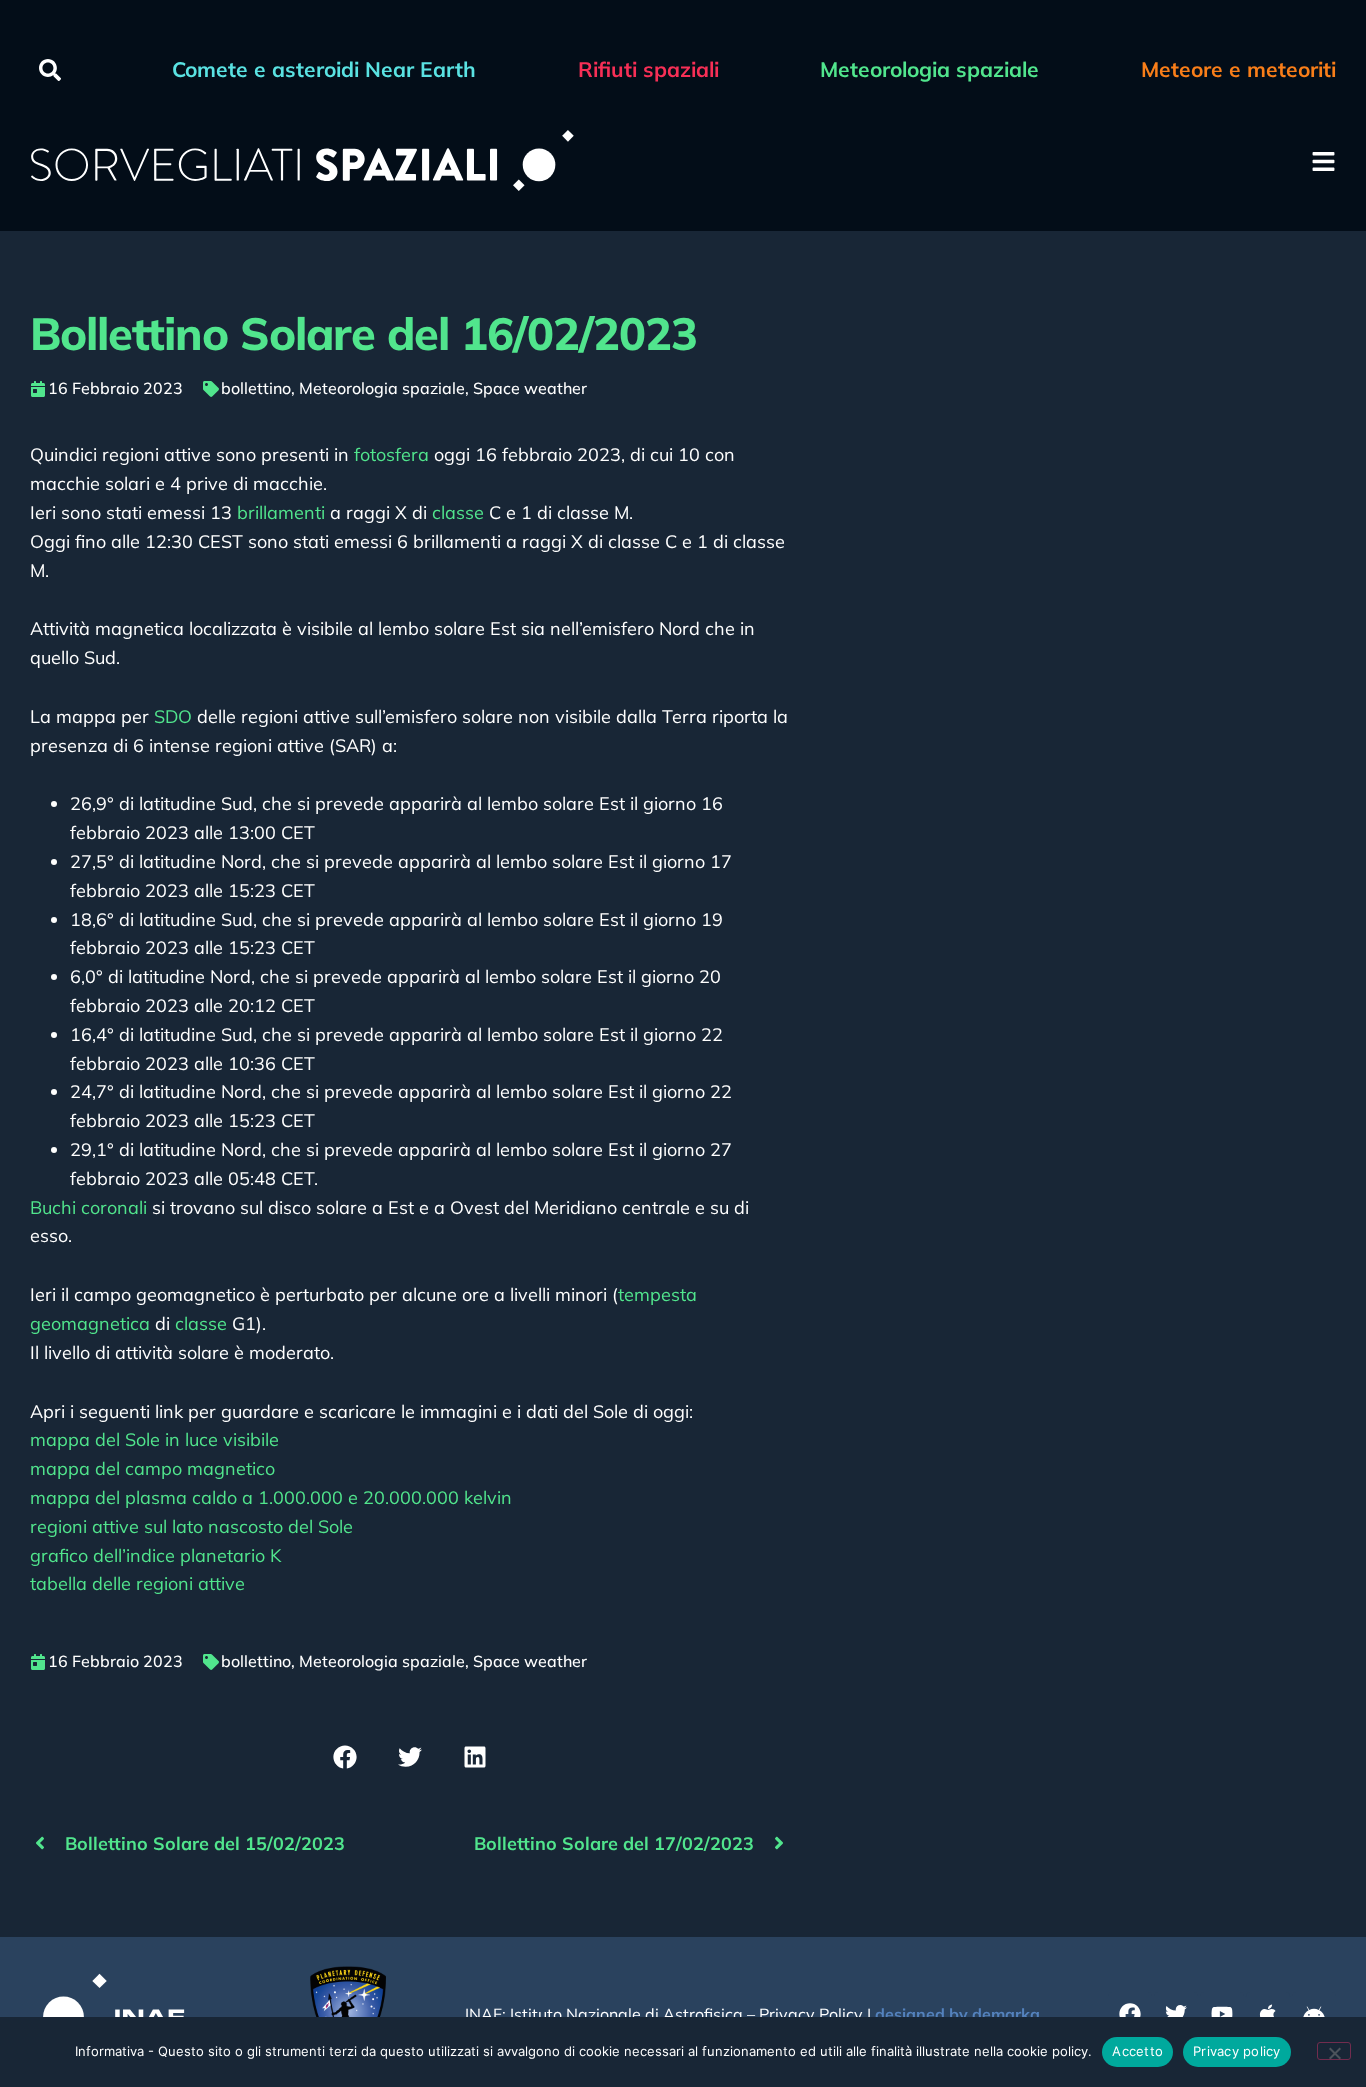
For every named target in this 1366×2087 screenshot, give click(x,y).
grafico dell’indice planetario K (155, 1555)
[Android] (1314, 2014)
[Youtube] (1222, 2014)
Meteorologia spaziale (382, 388)
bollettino (256, 388)
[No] (1334, 2051)
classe (458, 512)
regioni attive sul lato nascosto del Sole (191, 1526)
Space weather (530, 388)
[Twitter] (1176, 2014)
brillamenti (281, 512)
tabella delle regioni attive (137, 1583)
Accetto (1137, 2051)
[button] (50, 70)
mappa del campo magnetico (152, 1468)
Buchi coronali (88, 1207)
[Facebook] (1130, 2014)
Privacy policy (1237, 2051)
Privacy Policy (811, 2014)
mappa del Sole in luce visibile (154, 1439)
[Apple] (1268, 2014)
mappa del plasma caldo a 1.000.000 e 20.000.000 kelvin (271, 1497)
